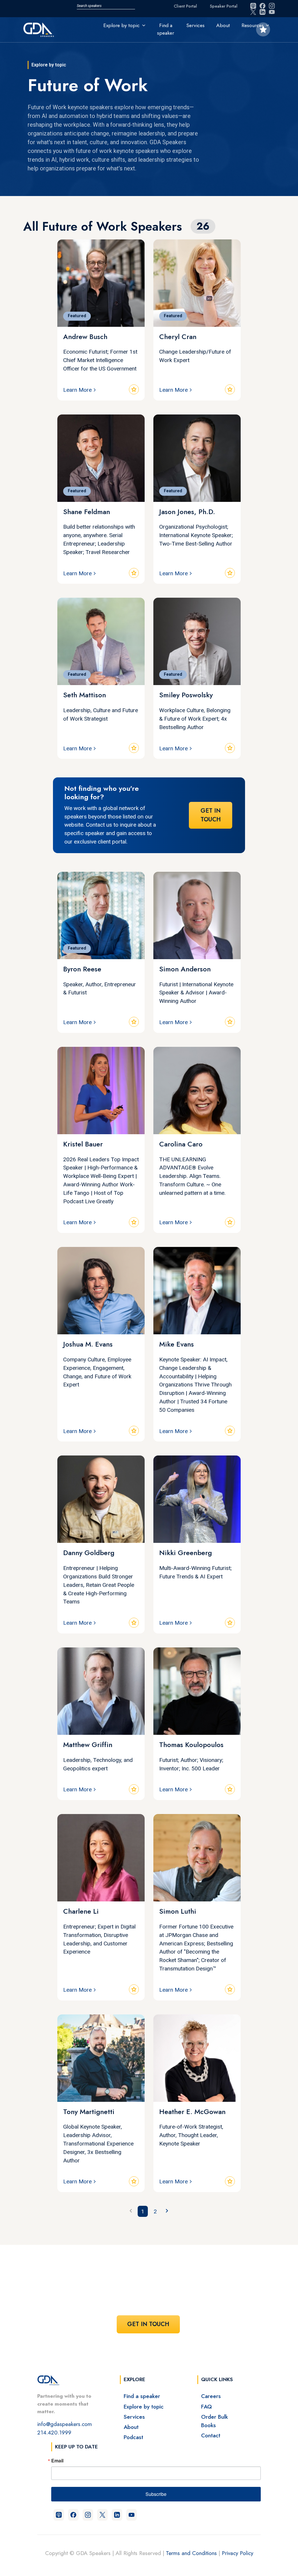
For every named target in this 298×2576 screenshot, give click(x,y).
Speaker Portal (224, 6)
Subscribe (156, 2494)
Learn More (77, 390)
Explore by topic (144, 2406)
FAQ (206, 2406)
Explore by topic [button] (121, 25)
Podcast (133, 2437)
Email (57, 2461)
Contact (211, 2435)
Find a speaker (166, 29)
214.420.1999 (54, 2432)
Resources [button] (253, 25)
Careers (211, 2396)
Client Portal (185, 6)
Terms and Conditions (191, 2553)
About (223, 25)
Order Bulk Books (214, 2421)
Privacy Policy (237, 2553)
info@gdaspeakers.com (65, 2424)
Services (195, 25)
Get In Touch (211, 815)
